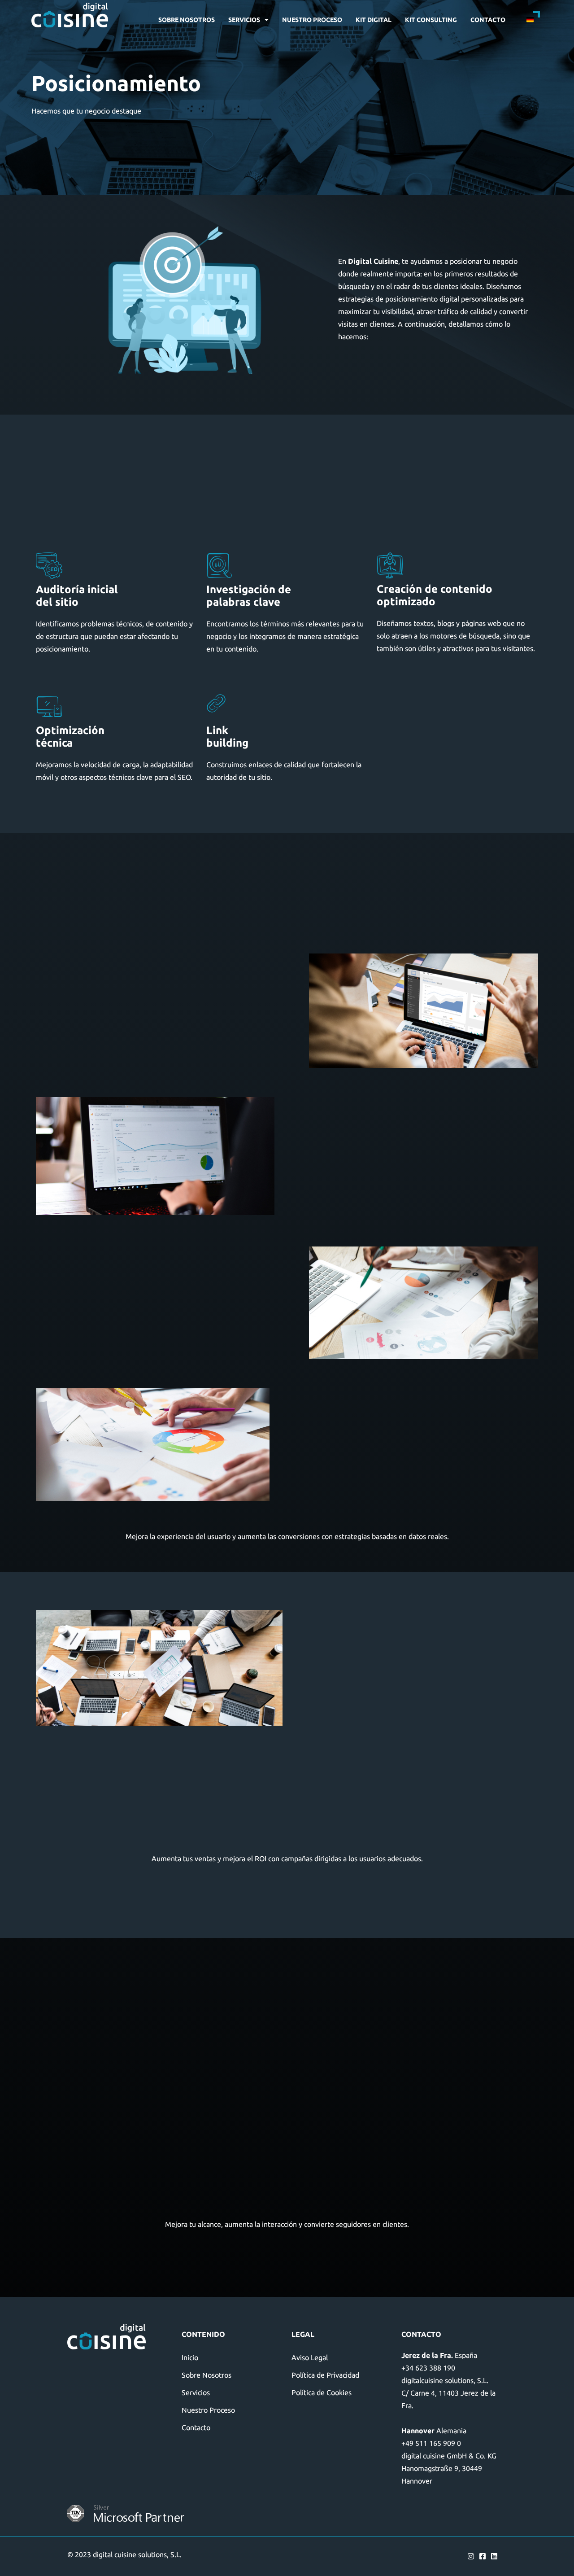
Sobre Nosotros (187, 20)
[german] (527, 20)
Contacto (488, 20)
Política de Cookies (322, 2392)
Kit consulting (431, 20)
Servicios (244, 20)
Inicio (190, 2357)
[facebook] (485, 2556)
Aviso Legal (310, 2357)
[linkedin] (497, 2556)
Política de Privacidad (325, 2375)
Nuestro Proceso (312, 20)
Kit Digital (374, 20)
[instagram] (473, 2556)
